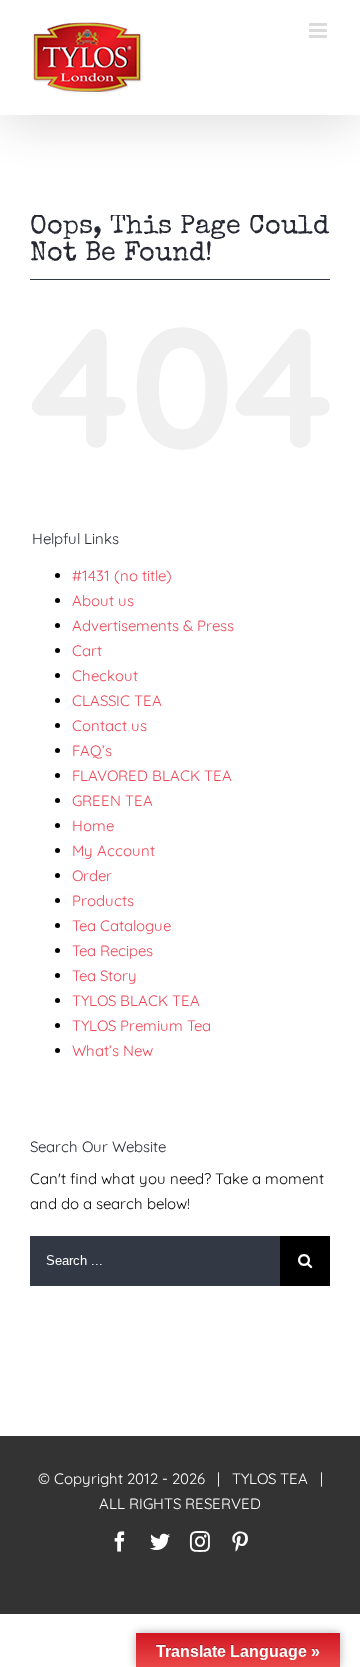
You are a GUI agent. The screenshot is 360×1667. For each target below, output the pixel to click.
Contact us (109, 725)
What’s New (112, 1050)
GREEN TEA (112, 800)
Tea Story (104, 975)
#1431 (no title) (122, 575)
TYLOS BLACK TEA (136, 1000)
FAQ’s (92, 750)
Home (93, 825)
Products (103, 900)
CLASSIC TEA (117, 700)
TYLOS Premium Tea (141, 1025)
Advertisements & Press (153, 625)
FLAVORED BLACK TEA (152, 775)
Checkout (105, 675)
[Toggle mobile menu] (319, 30)
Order (92, 875)
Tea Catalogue (121, 925)
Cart (87, 650)
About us (103, 600)
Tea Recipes (112, 950)
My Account (113, 850)
